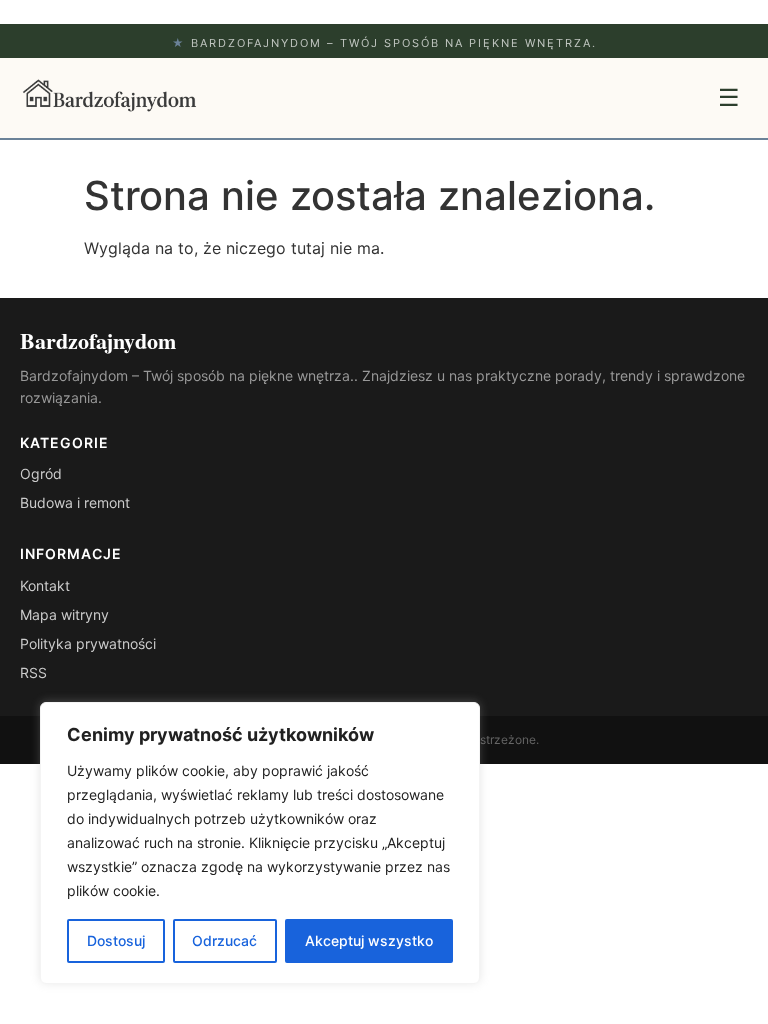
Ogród (41, 473)
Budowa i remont (75, 502)
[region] (260, 843)
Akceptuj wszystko (369, 940)
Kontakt (45, 585)
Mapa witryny (64, 614)
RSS (33, 672)
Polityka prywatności (88, 643)
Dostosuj (116, 940)
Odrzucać (224, 940)
